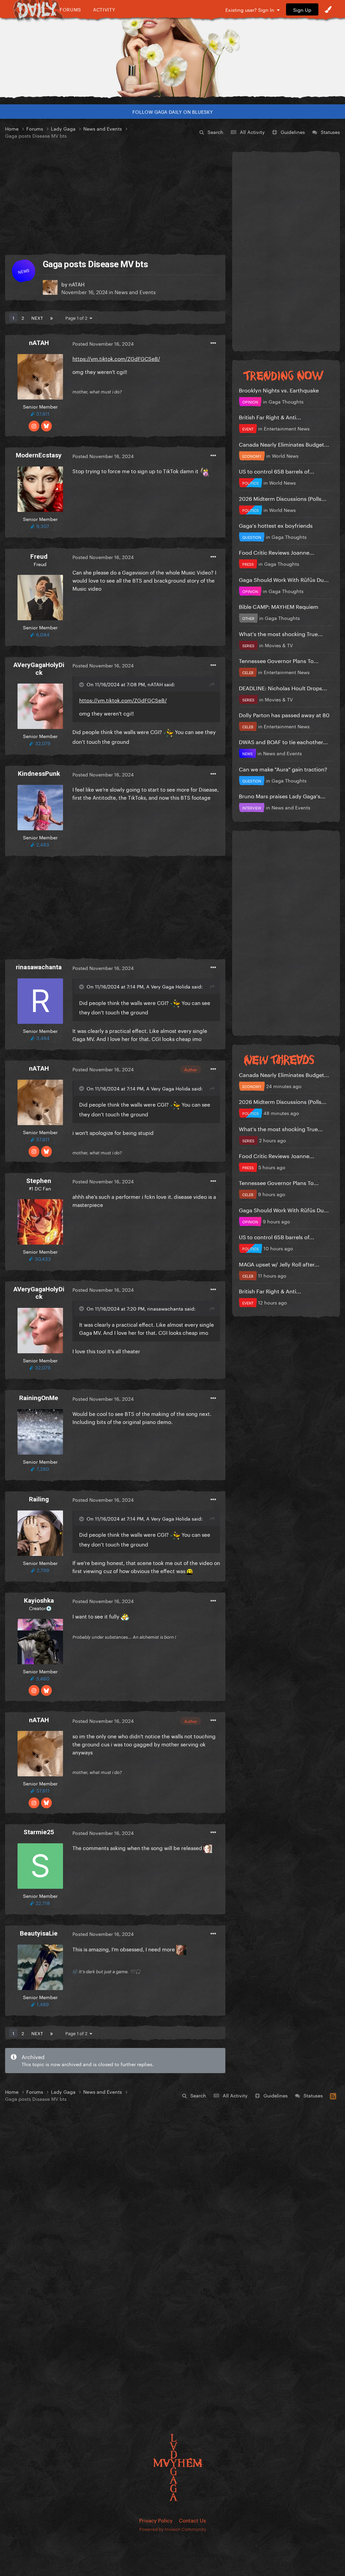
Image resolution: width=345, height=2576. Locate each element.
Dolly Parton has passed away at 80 (284, 714)
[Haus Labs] (172, 52)
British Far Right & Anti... (270, 416)
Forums (70, 9)
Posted (103, 343)
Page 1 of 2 (77, 317)
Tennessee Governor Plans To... (279, 660)
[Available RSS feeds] (333, 2095)
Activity (104, 9)
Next (37, 317)
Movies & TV (279, 645)
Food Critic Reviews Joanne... (277, 552)
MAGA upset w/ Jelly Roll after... (279, 1264)
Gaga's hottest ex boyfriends (276, 525)
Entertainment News (287, 428)
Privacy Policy (156, 2520)
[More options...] (213, 343)
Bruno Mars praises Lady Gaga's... (282, 795)
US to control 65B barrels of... (277, 471)
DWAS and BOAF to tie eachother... (283, 741)
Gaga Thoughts (286, 401)
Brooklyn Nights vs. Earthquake (279, 390)
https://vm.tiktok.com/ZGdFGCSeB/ (116, 358)
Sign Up (302, 9)
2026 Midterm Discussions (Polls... (283, 498)
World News (285, 455)
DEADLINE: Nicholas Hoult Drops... (283, 687)
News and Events (135, 291)
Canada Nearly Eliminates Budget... (284, 444)
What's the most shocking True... (281, 633)
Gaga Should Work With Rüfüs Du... (284, 579)
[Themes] (328, 9)
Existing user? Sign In (251, 9)
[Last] (52, 317)
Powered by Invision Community (173, 2529)
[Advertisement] (115, 197)
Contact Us (192, 2520)
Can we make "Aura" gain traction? (283, 769)
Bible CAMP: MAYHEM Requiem (279, 606)
